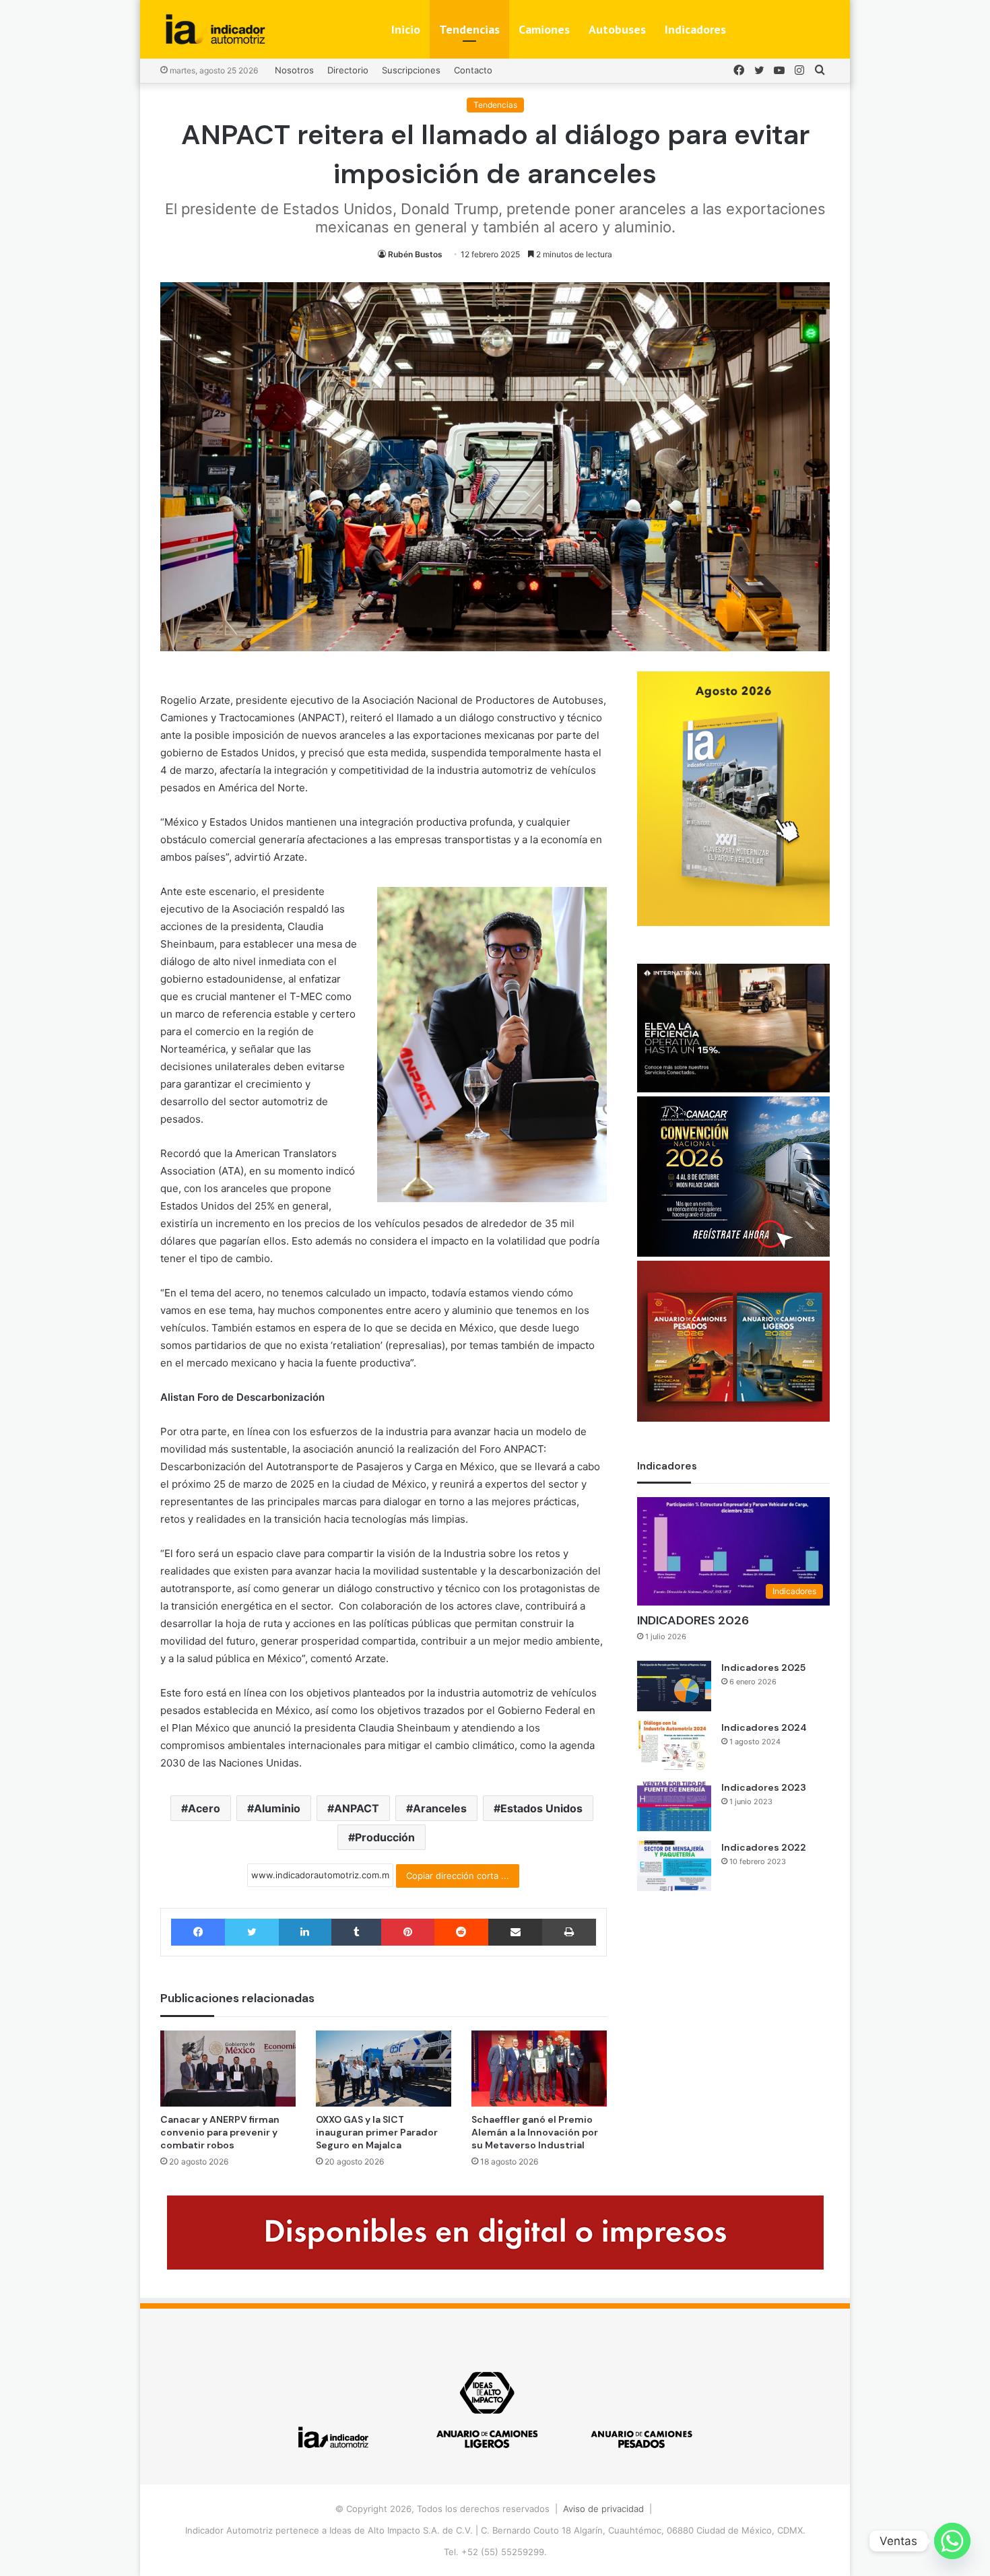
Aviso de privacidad (603, 2509)
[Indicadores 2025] (674, 1686)
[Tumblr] (356, 1932)
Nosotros (294, 70)
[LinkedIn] (305, 1932)
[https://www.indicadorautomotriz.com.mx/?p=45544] (733, 923)
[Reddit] (461, 1932)
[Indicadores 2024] (674, 1746)
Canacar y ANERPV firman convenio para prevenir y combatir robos (220, 2132)
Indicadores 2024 (764, 1727)
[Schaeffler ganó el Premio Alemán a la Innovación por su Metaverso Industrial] (539, 2069)
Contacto (473, 70)
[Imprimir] (569, 1932)
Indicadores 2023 (764, 1787)
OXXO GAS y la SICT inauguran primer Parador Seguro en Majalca (377, 2132)
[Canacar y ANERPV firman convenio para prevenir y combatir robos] (228, 2069)
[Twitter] (252, 1932)
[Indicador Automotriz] (216, 29)
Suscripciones (411, 70)
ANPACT (357, 1808)
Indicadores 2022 (764, 1847)
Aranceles (440, 1808)
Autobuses (617, 29)
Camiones (544, 29)
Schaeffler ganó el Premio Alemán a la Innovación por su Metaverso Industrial (535, 2132)
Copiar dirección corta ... (458, 1876)
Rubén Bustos (415, 254)
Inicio (406, 29)
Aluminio (277, 1808)
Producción (385, 1837)
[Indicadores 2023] (674, 1806)
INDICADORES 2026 (693, 1620)
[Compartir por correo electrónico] (515, 1932)
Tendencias (469, 29)
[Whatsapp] (952, 2541)
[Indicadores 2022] (674, 1866)
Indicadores (695, 29)
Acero (204, 1808)
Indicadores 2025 (763, 1667)
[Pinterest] (407, 1932)
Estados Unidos (541, 1808)
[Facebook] (198, 1932)
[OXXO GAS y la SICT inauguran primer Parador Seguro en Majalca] (384, 2069)
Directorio (348, 70)
